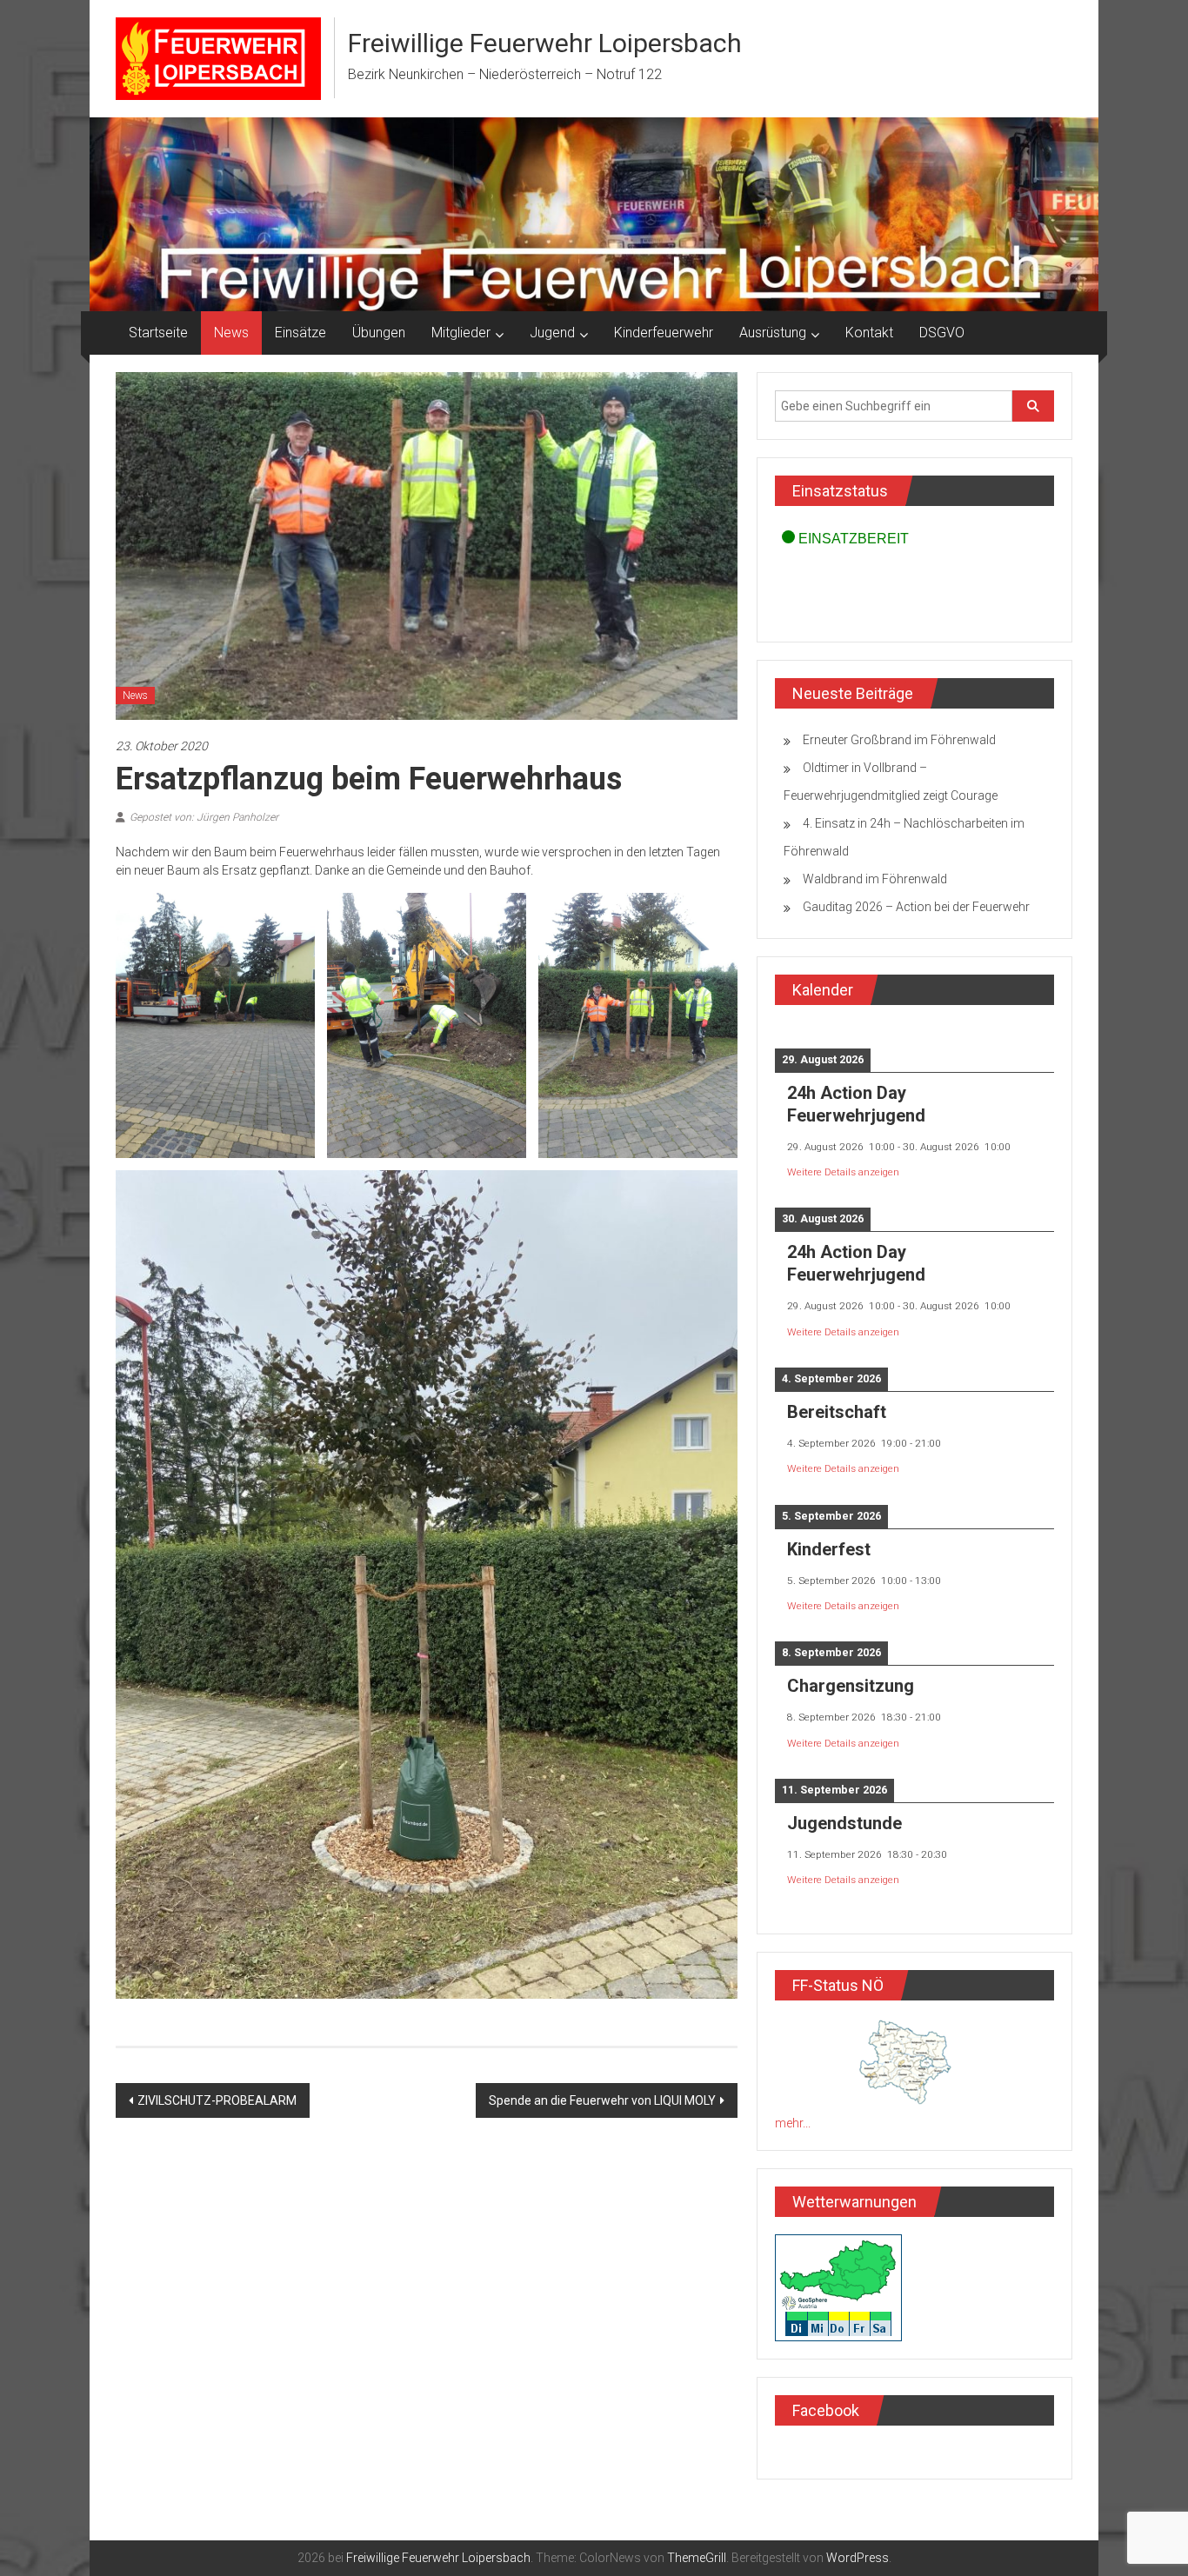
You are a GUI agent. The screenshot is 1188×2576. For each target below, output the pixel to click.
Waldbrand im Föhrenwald (875, 879)
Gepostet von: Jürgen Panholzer (204, 817)
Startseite (158, 333)
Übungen (379, 333)
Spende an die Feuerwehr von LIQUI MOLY (602, 2100)
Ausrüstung (773, 333)
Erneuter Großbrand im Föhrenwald (899, 740)
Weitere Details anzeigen (843, 1172)
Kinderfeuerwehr (664, 333)
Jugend (552, 333)
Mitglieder (461, 333)
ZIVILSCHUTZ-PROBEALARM (217, 2100)
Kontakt (869, 333)
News (231, 333)
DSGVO (942, 333)
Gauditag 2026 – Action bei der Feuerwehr (916, 907)
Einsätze (300, 333)
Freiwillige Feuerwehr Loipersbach (545, 43)
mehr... (793, 2123)
